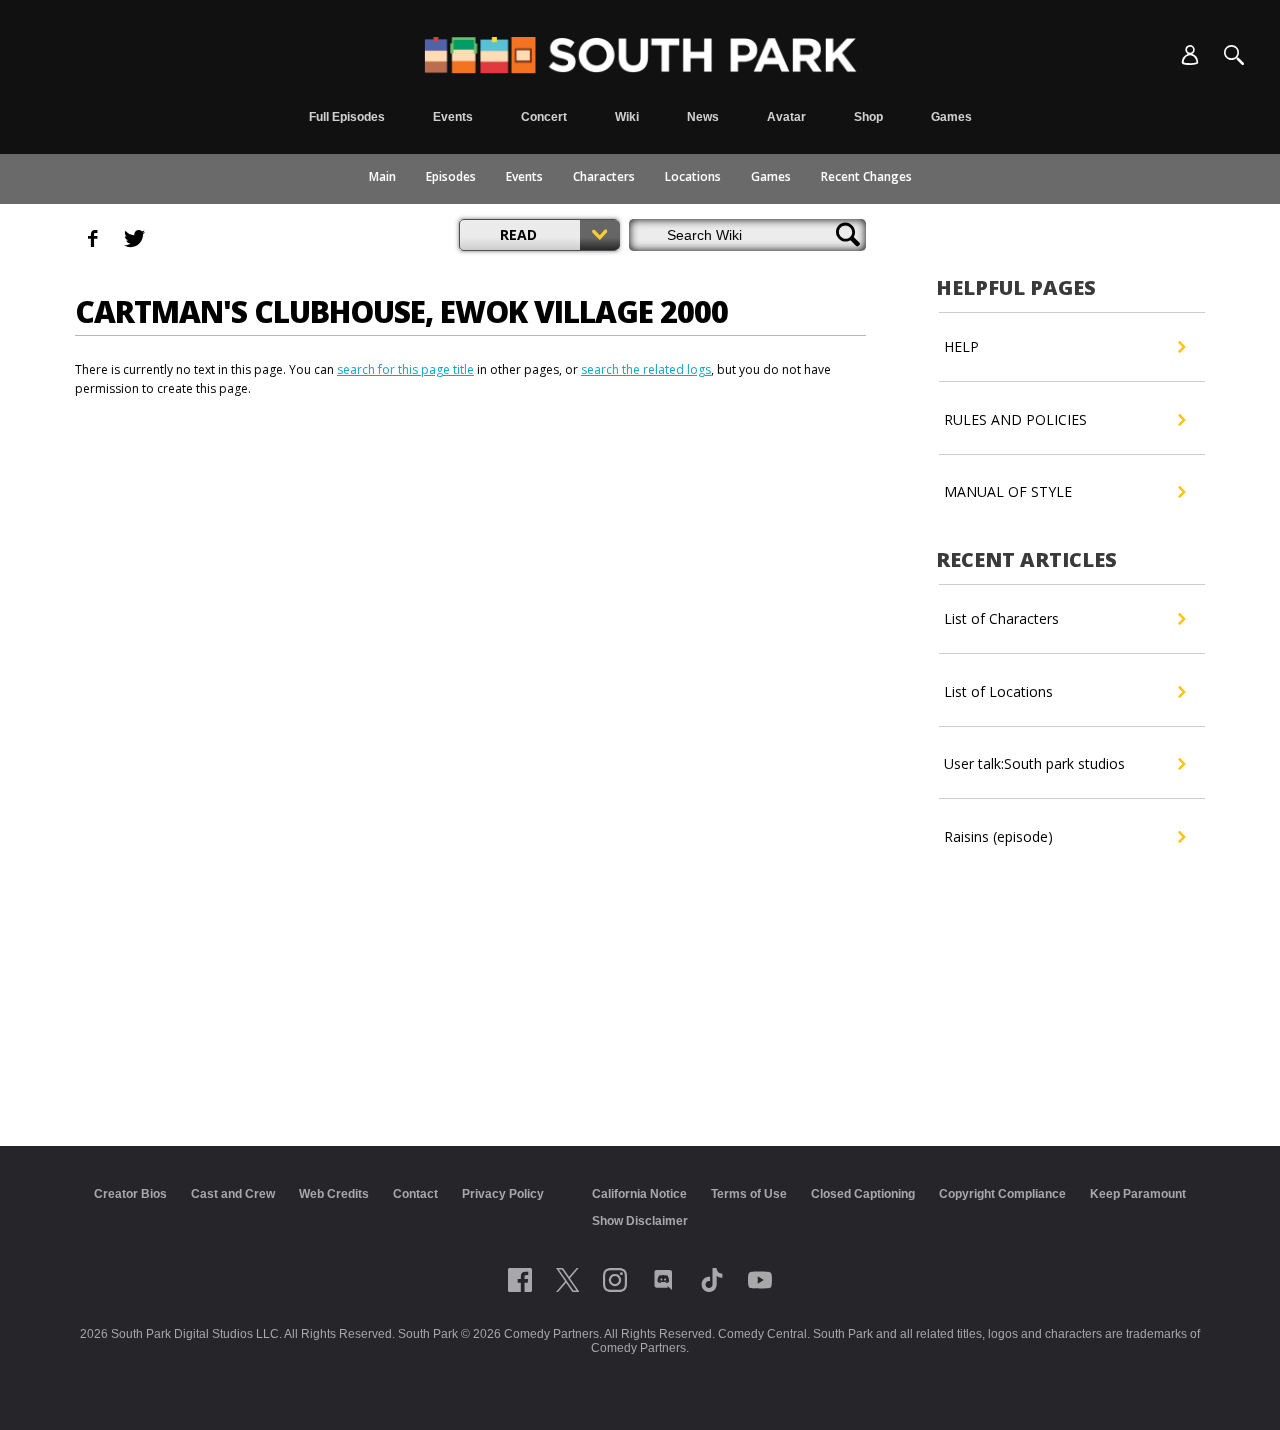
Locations (693, 176)
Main (382, 176)
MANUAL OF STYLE (1008, 491)
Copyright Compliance (1002, 1194)
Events (524, 176)
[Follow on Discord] (663, 1280)
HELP (961, 346)
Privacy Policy (503, 1194)
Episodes (451, 176)
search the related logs (646, 369)
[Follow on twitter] (567, 1280)
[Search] (1234, 55)
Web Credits (334, 1194)
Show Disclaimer (640, 1221)
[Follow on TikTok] (712, 1280)
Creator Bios (130, 1194)
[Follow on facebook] (520, 1280)
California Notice (639, 1194)
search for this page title (405, 369)
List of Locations (998, 691)
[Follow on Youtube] (760, 1280)
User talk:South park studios (1034, 763)
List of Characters (1001, 618)
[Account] (1190, 55)
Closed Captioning (863, 1194)
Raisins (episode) (998, 836)
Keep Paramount (1138, 1194)
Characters (604, 176)
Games (771, 176)
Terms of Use (749, 1194)
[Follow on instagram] (615, 1280)
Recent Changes (866, 176)
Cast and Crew (233, 1194)
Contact (415, 1194)
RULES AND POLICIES (1015, 419)
